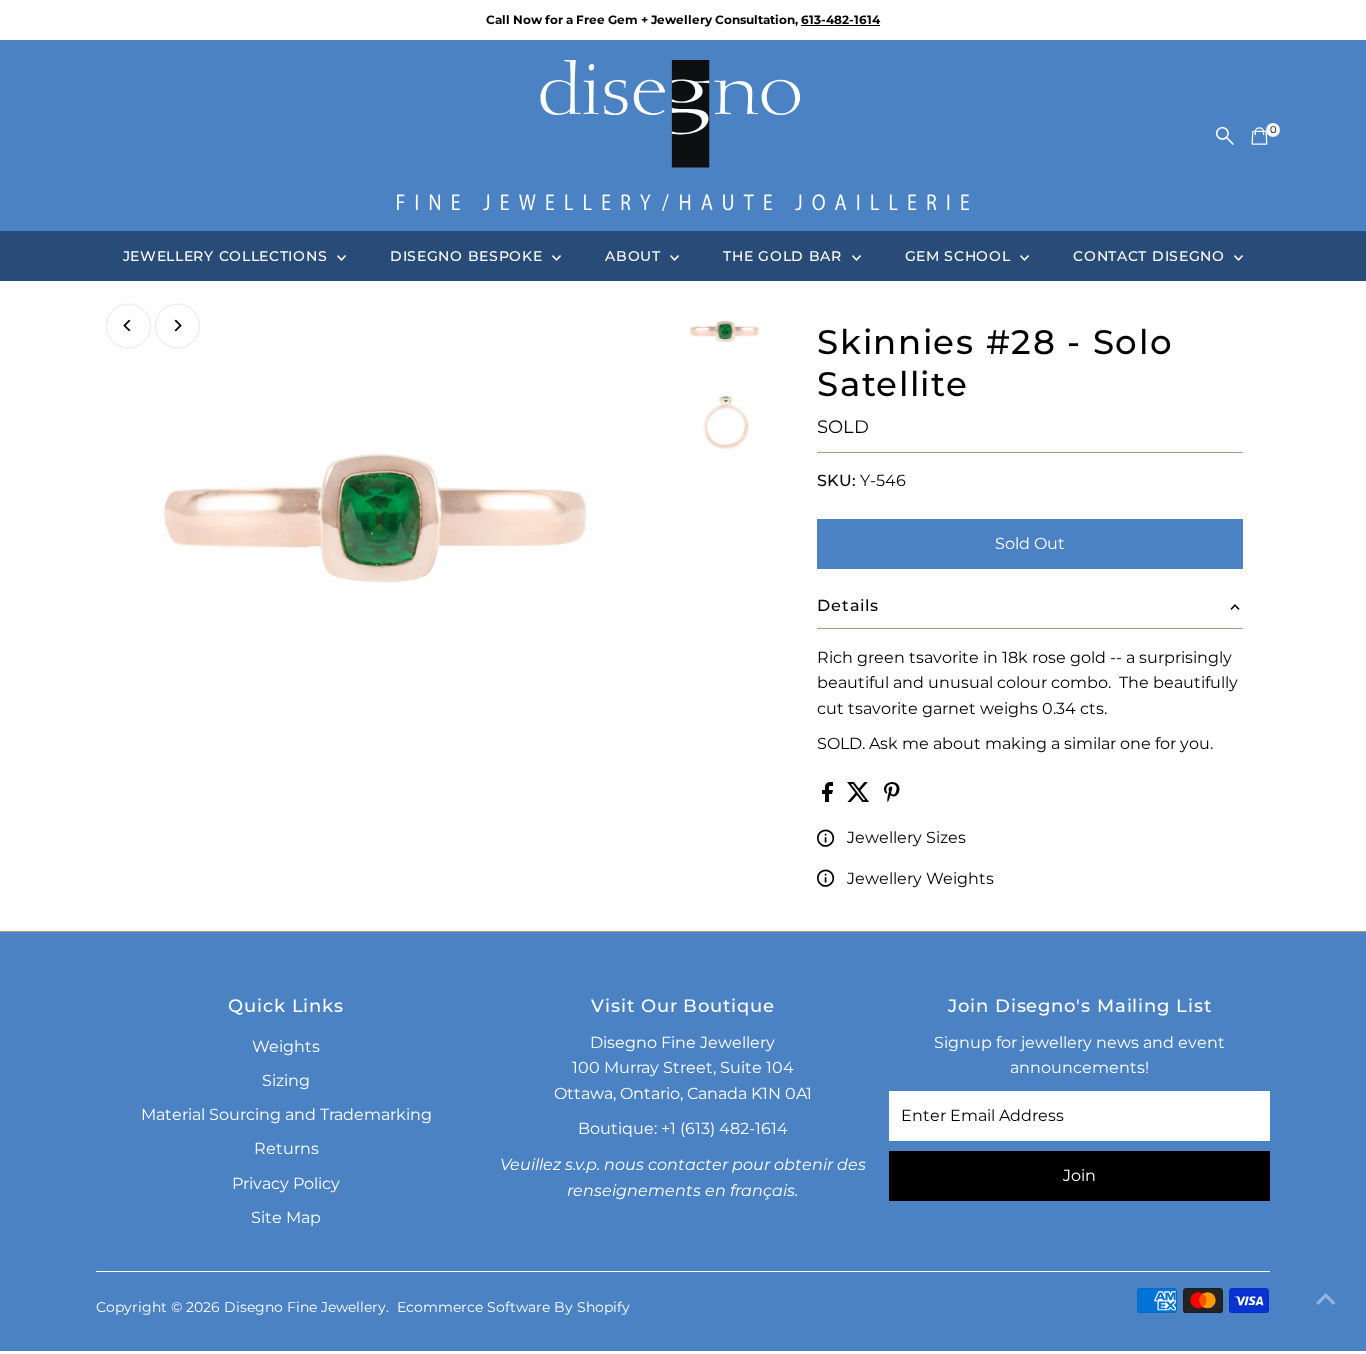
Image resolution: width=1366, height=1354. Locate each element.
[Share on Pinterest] (892, 796)
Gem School (960, 256)
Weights (286, 1046)
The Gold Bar (784, 256)
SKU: (836, 480)
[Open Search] (1225, 136)
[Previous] (128, 325)
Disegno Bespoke (468, 256)
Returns (286, 1148)
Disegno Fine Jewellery (305, 1307)
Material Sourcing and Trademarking (286, 1114)
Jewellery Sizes (906, 837)
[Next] (177, 325)
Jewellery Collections (227, 256)
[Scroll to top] (1326, 1299)
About (635, 256)
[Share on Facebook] (829, 796)
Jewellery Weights (920, 878)
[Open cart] (1259, 136)
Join (1079, 1175)
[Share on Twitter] (860, 796)
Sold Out (1030, 543)
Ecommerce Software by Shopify (513, 1307)
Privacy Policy (286, 1183)
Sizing (286, 1080)
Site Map (286, 1217)
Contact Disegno (1151, 256)
